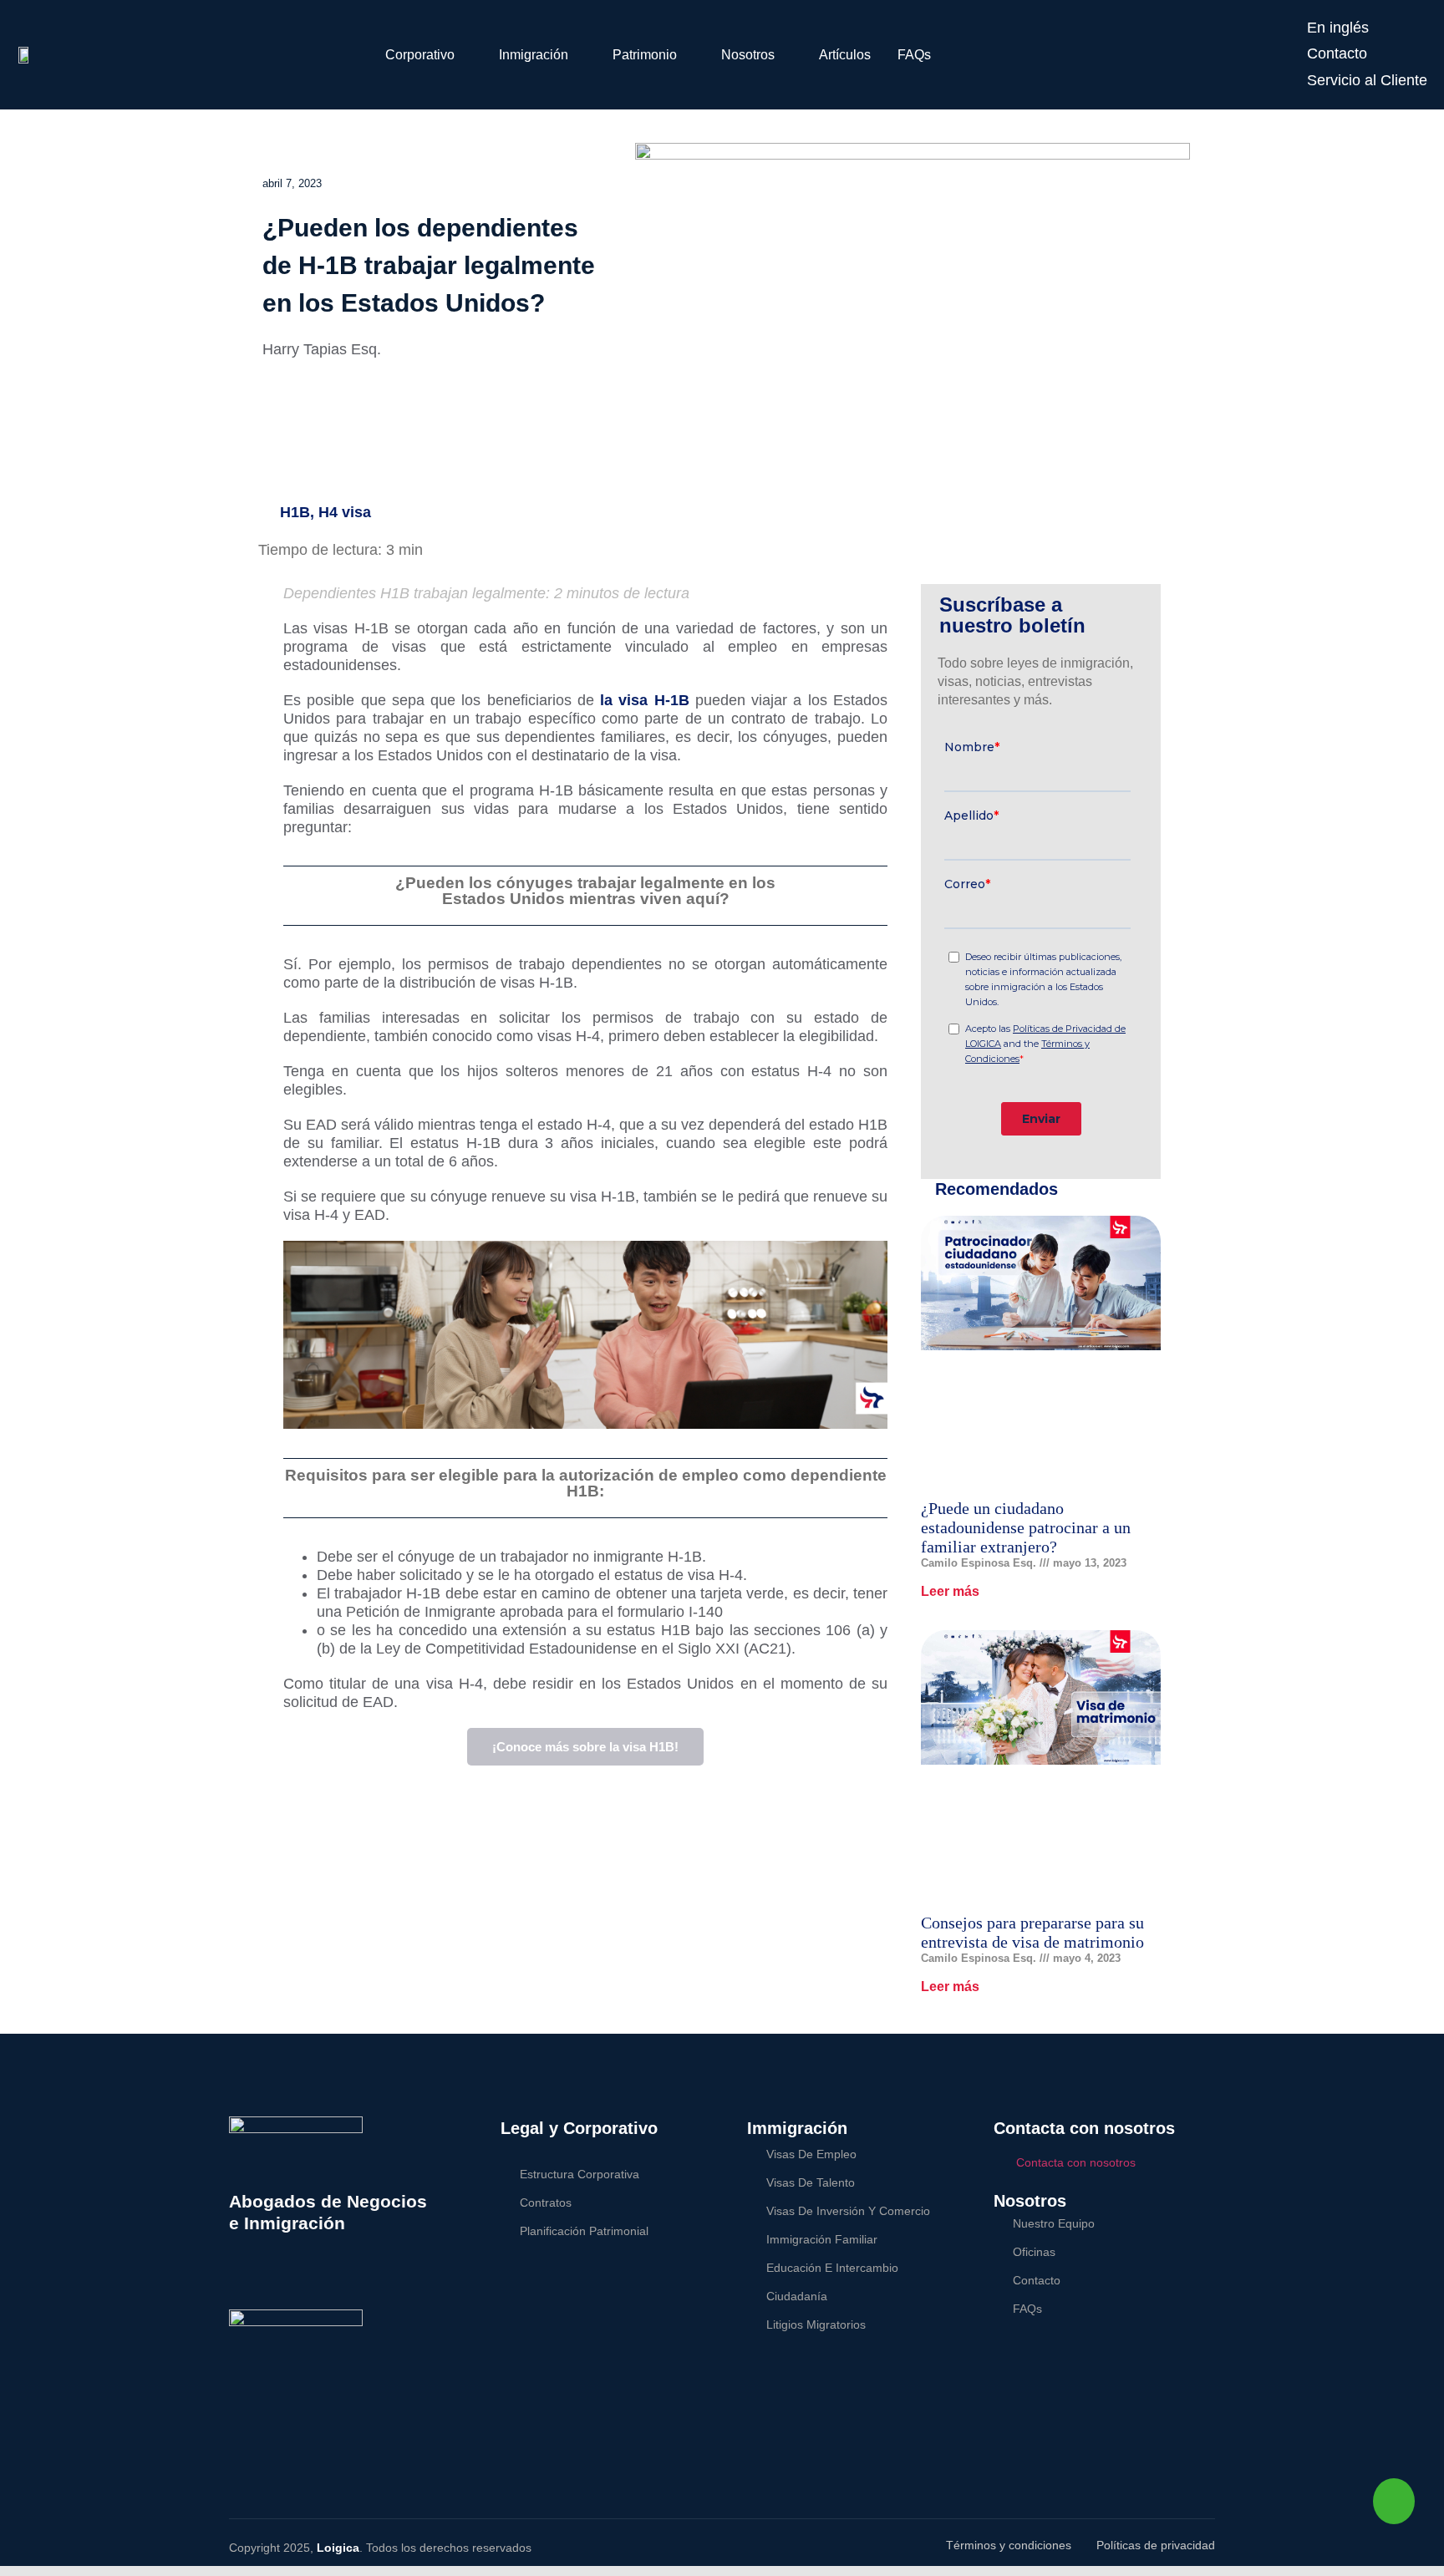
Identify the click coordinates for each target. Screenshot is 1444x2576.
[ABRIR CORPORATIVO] (465, 55)
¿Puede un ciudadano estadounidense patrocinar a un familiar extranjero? (1026, 1527)
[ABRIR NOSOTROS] (786, 55)
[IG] (327, 2278)
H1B (295, 512)
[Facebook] (237, 2278)
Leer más (950, 1591)
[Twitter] (259, 2278)
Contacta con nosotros (1076, 2162)
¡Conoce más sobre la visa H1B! (585, 1747)
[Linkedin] (282, 2278)
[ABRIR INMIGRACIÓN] (579, 55)
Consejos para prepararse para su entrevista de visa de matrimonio (1032, 1932)
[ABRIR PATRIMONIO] (688, 55)
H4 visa (345, 512)
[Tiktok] (350, 2278)
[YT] (305, 2278)
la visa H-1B (645, 700)
